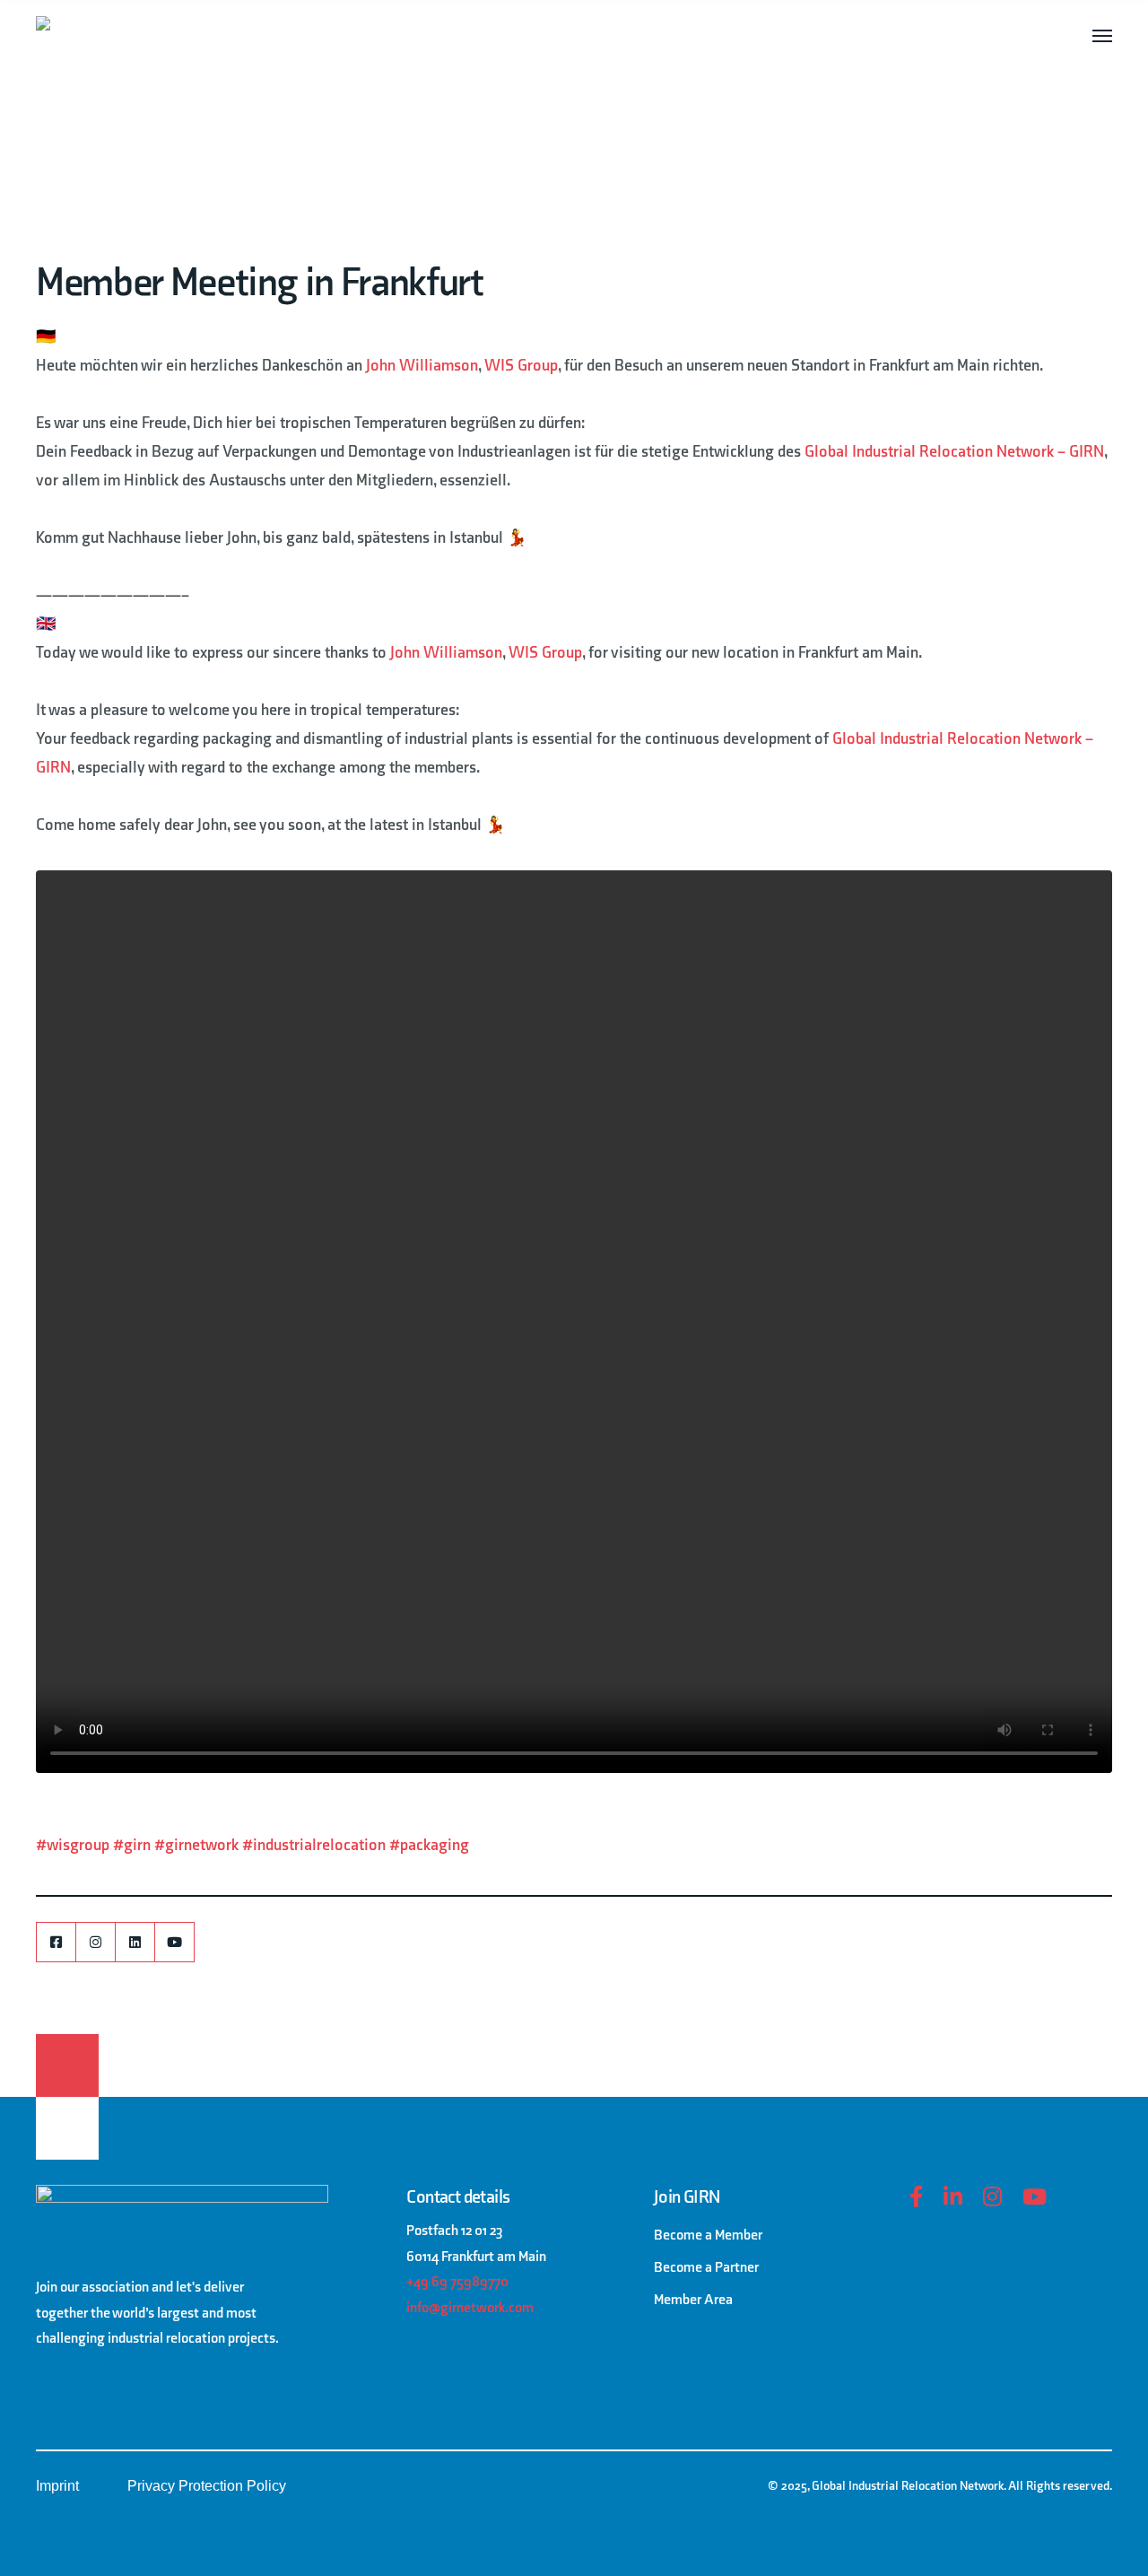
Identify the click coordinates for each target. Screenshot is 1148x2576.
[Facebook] (56, 1942)
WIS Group (521, 366)
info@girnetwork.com (470, 2308)
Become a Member (708, 2235)
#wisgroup (73, 1845)
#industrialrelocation (314, 1845)
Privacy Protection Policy (207, 2486)
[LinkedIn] (135, 1942)
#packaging (429, 1845)
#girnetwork (196, 1845)
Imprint (57, 2486)
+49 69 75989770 (457, 2282)
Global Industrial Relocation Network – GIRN (954, 452)
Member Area (693, 2300)
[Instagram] (96, 1942)
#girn (132, 1845)
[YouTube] (174, 1942)
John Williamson (422, 366)
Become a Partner (706, 2268)
